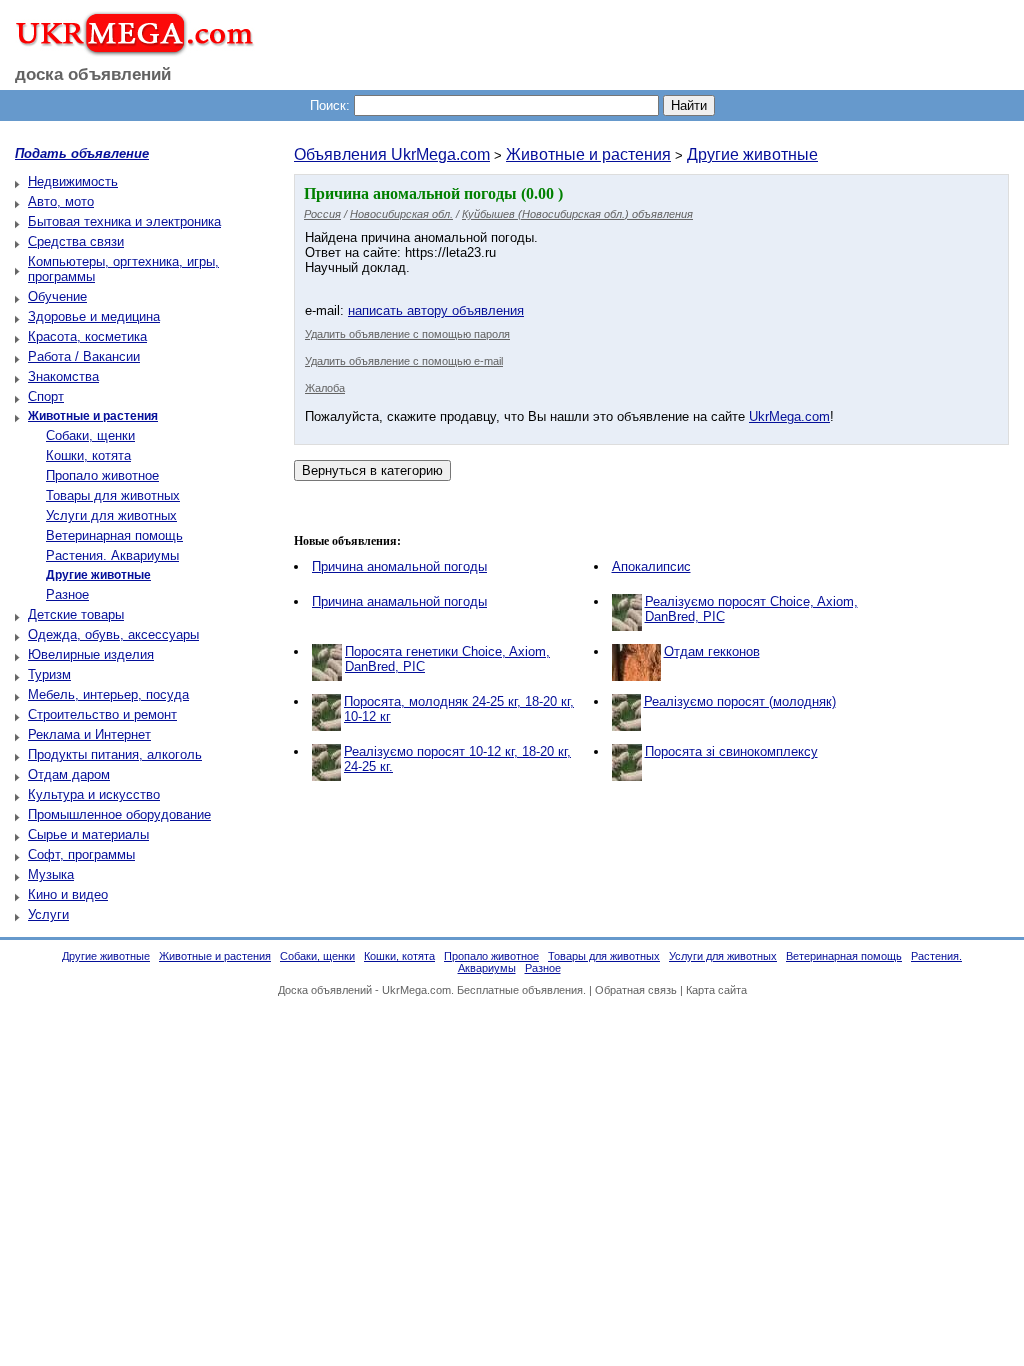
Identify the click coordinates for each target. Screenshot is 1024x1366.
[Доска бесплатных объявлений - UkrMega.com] (127, 49)
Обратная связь (636, 990)
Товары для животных (113, 495)
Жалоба (325, 388)
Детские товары (76, 614)
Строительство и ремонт (102, 714)
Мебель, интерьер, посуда (108, 694)
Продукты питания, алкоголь (115, 754)
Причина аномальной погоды (399, 566)
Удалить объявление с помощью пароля (407, 334)
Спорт (46, 396)
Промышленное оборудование (119, 814)
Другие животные (752, 154)
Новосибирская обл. (401, 214)
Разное (67, 594)
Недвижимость (73, 181)
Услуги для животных (111, 515)
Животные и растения (588, 154)
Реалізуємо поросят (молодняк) (740, 701)
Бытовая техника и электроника (124, 221)
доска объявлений (93, 74)
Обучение (57, 296)
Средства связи (76, 241)
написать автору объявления (436, 310)
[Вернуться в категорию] (372, 470)
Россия (322, 214)
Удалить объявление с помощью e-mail (404, 361)
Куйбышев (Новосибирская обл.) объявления (577, 214)
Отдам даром (69, 774)
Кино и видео (68, 894)
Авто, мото (61, 201)
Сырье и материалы (88, 834)
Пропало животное (102, 475)
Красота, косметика (87, 336)
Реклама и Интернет (89, 734)
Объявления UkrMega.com (392, 154)
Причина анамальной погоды (399, 601)
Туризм (49, 674)
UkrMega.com (789, 416)
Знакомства (63, 376)
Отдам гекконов (712, 651)
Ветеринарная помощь (114, 535)
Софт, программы (81, 854)
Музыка (51, 874)
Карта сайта (716, 990)
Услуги (48, 914)
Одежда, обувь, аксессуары (113, 634)
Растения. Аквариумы (112, 555)
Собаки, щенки (90, 435)
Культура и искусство (94, 794)
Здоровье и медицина (94, 316)
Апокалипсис (651, 566)
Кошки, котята (88, 455)
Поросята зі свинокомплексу (731, 751)
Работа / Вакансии (84, 356)
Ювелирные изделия (91, 654)
